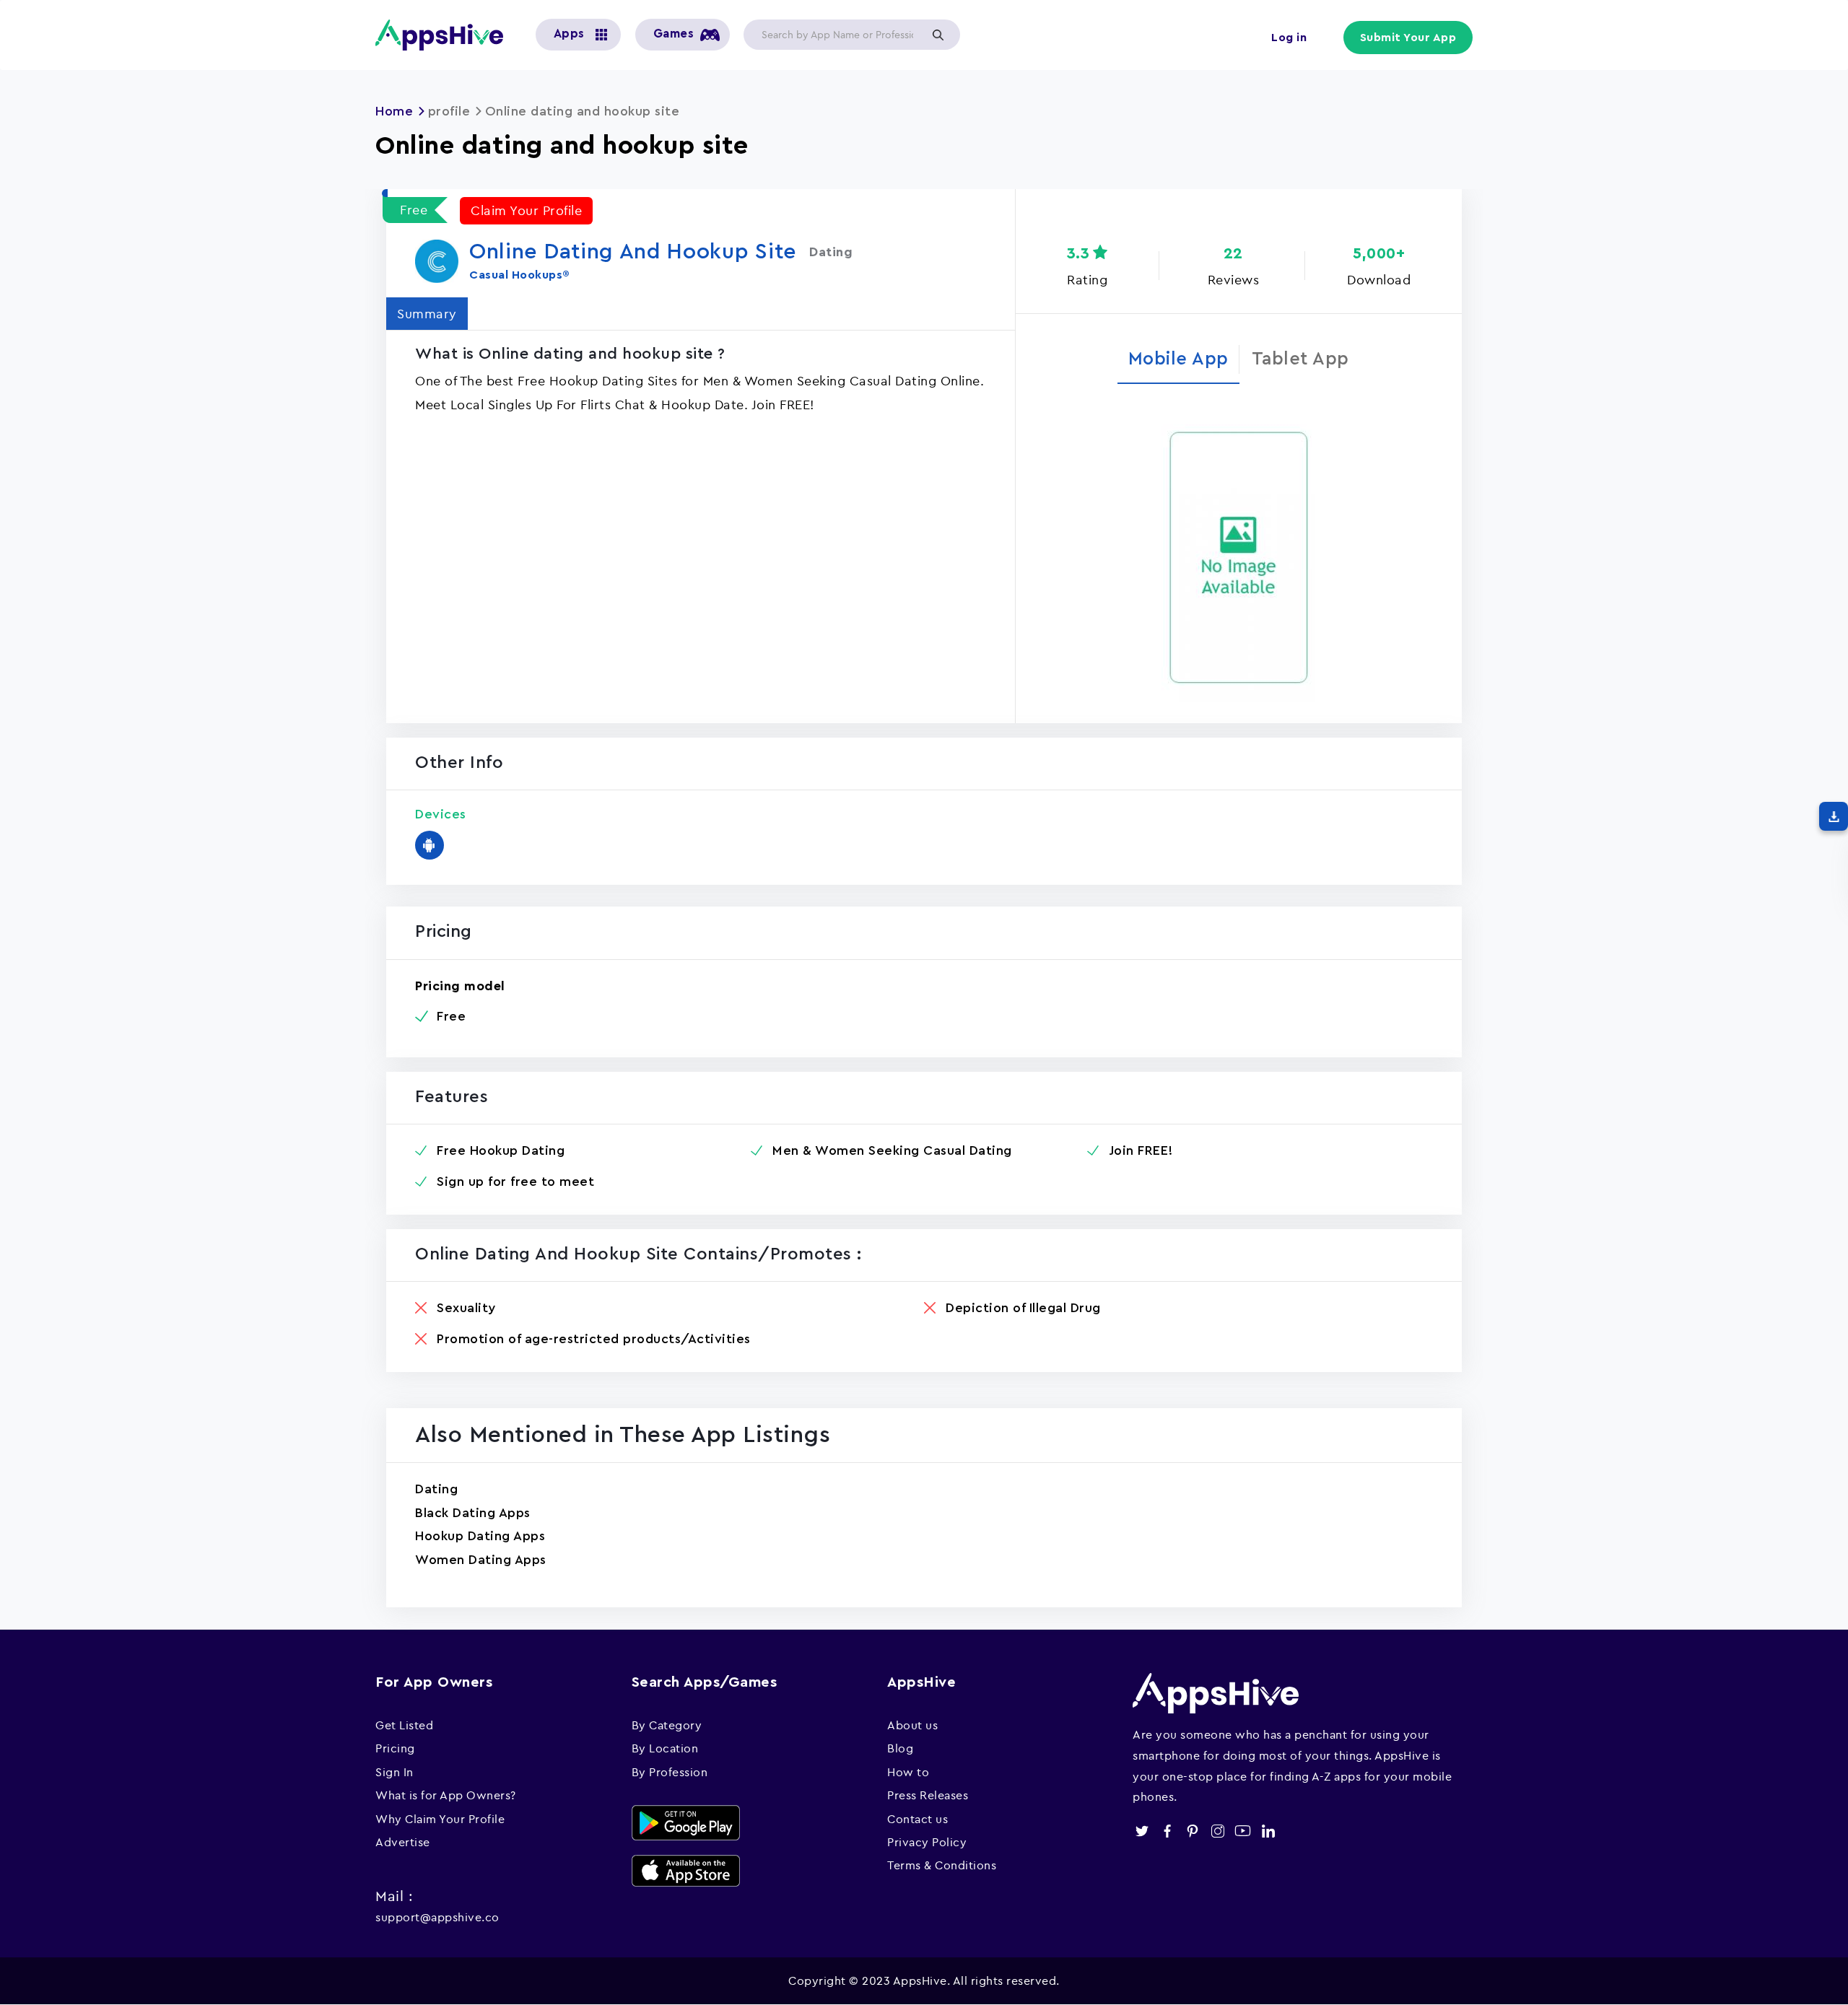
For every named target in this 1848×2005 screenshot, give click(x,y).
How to (908, 1772)
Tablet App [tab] (1300, 359)
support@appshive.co (437, 1917)
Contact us (918, 1819)
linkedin (1268, 1831)
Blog (900, 1748)
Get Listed (404, 1725)
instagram (1217, 1831)
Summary (427, 314)
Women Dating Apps (481, 1560)
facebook (1167, 1831)
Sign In (395, 1772)
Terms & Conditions (942, 1865)
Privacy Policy (927, 1842)
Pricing (395, 1748)
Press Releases (928, 1795)
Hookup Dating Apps (480, 1536)
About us (912, 1725)
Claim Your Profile (526, 210)
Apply (938, 35)
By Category (667, 1725)
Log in (1289, 38)
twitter (1142, 1831)
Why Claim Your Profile (440, 1819)
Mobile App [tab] (1178, 359)
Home (394, 111)
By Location (665, 1748)
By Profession (670, 1772)
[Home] (445, 35)
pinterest (1192, 1831)
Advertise (403, 1842)
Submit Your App (1408, 38)
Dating (436, 1489)
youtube (1243, 1831)
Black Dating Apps (473, 1513)
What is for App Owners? (446, 1795)
